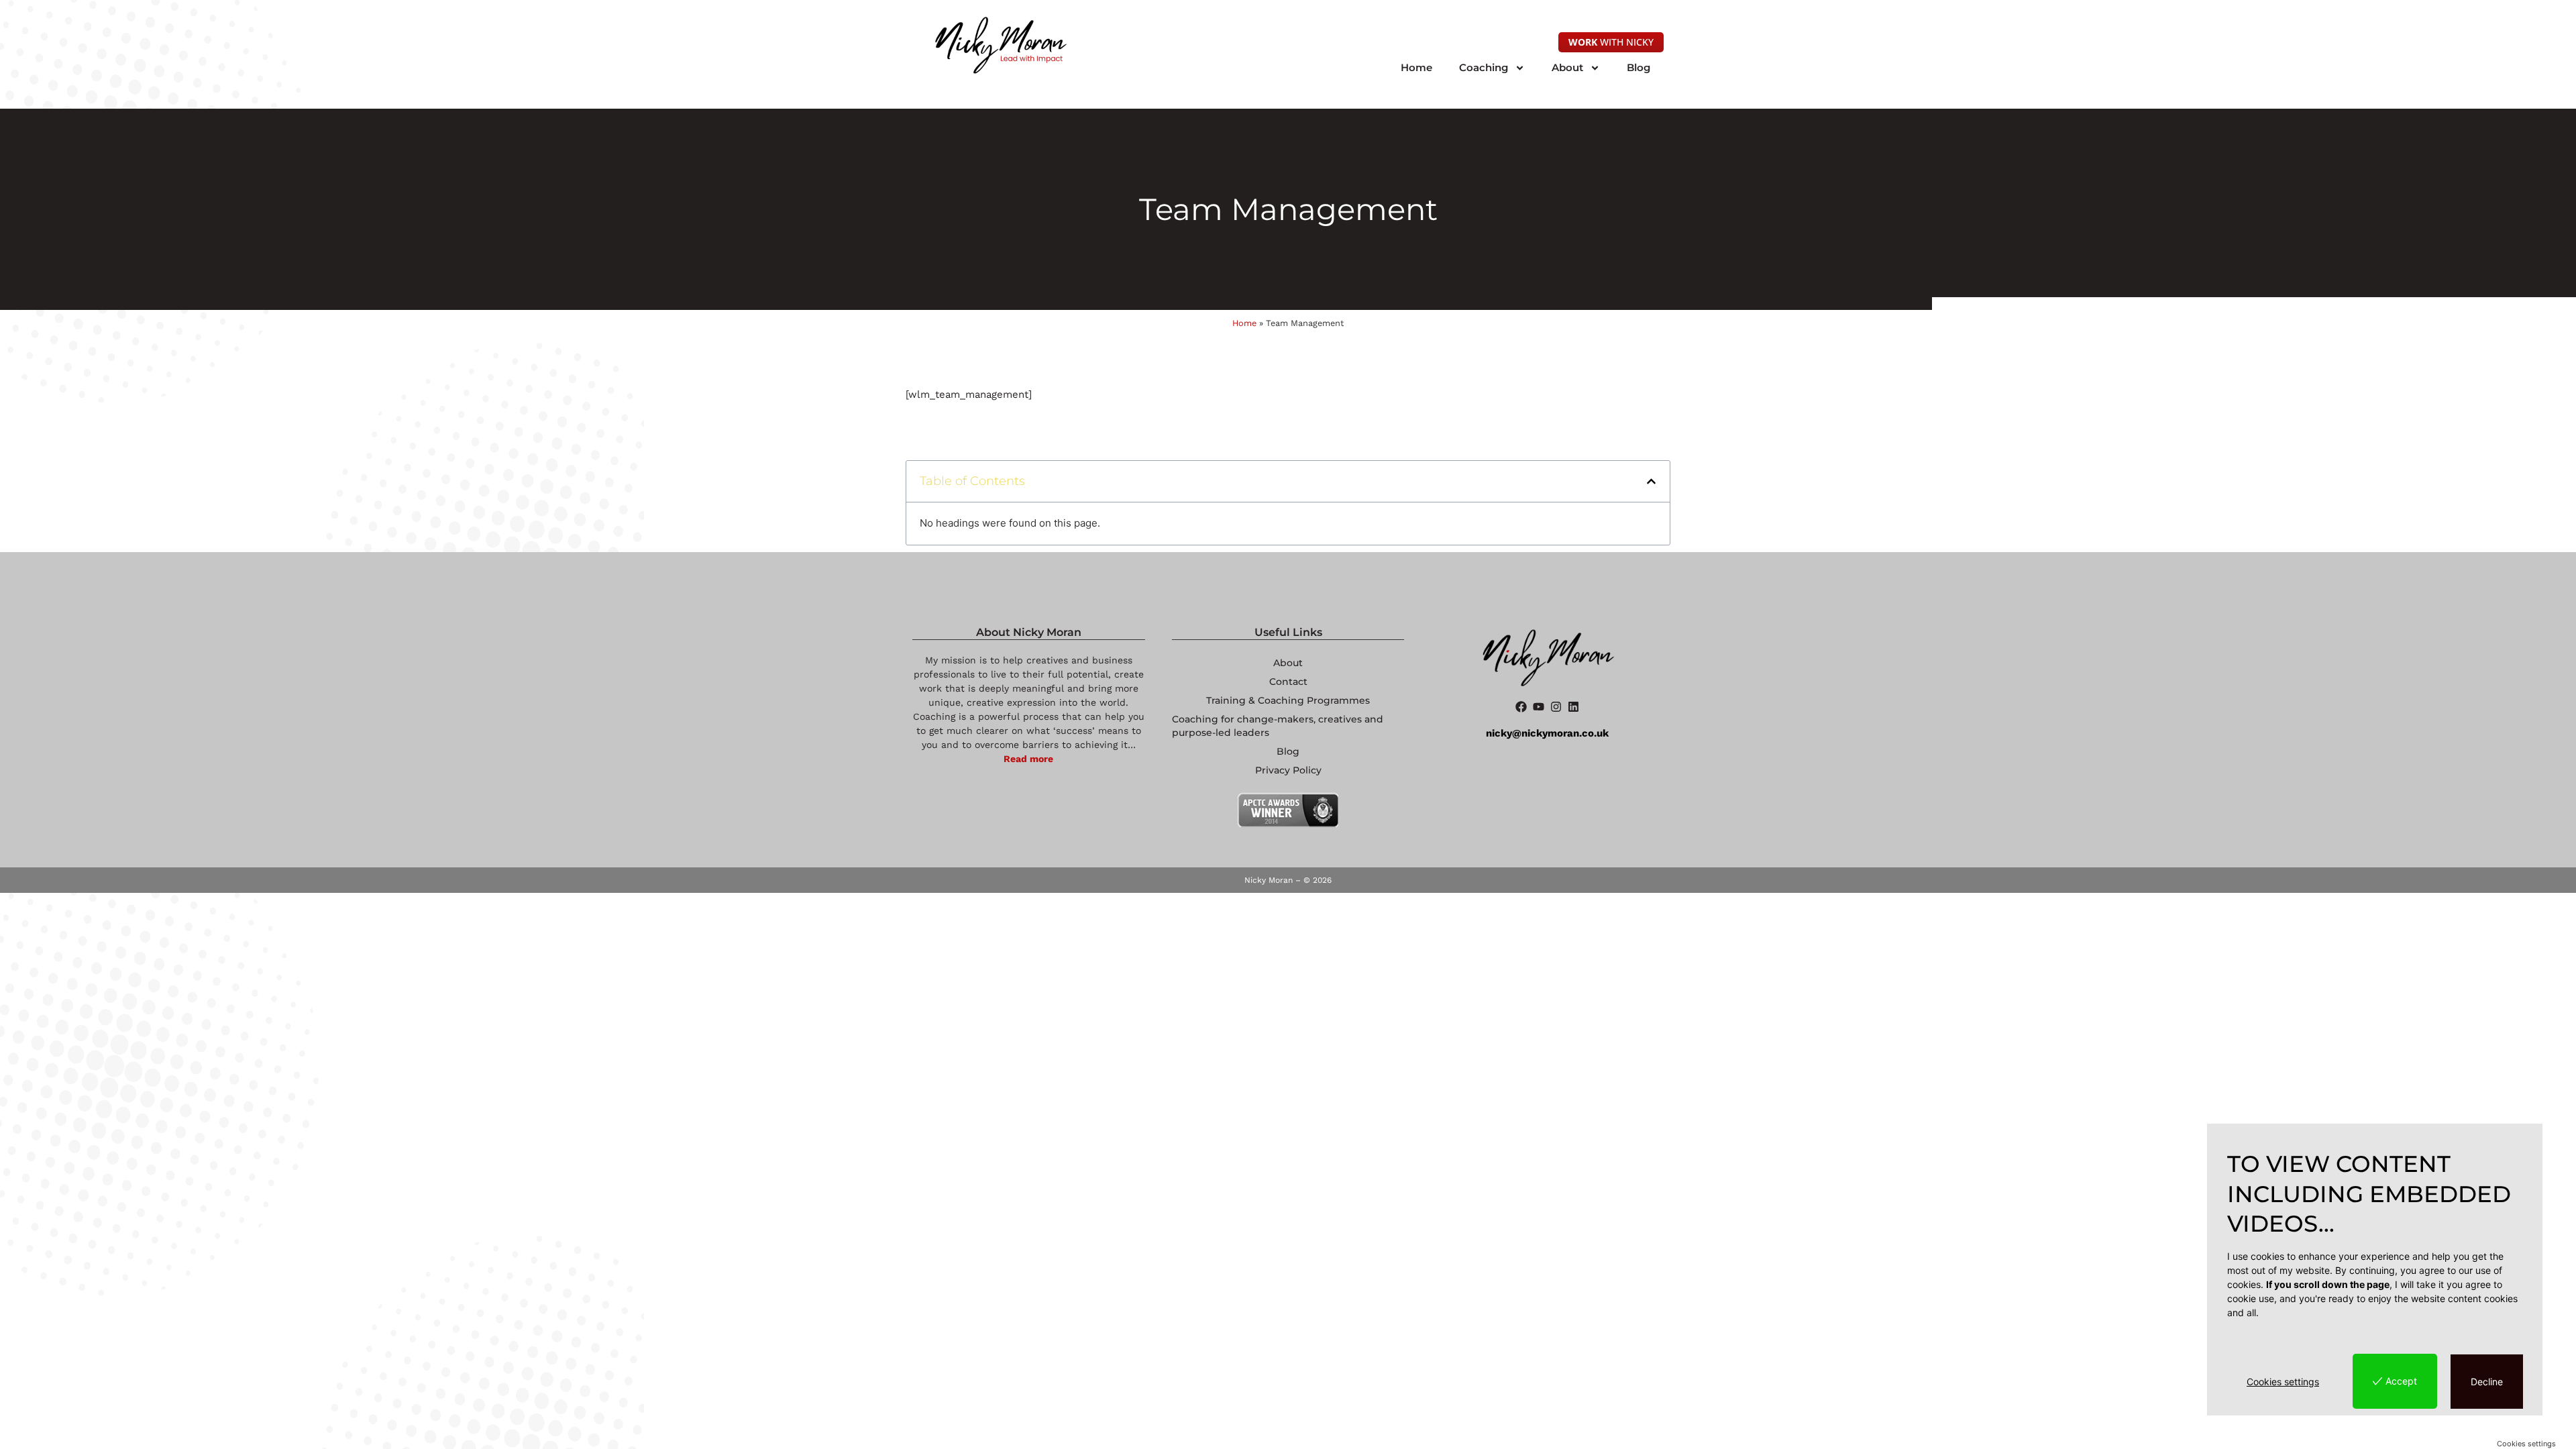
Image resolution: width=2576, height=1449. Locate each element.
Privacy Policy (1288, 770)
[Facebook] (1521, 707)
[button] (1651, 481)
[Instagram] (1556, 707)
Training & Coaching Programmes (1288, 700)
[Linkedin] (1573, 707)
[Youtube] (1539, 707)
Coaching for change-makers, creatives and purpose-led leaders (1278, 726)
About (1567, 67)
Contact (1288, 682)
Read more (1028, 759)
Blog (1639, 67)
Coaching (1484, 67)
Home (1416, 67)
